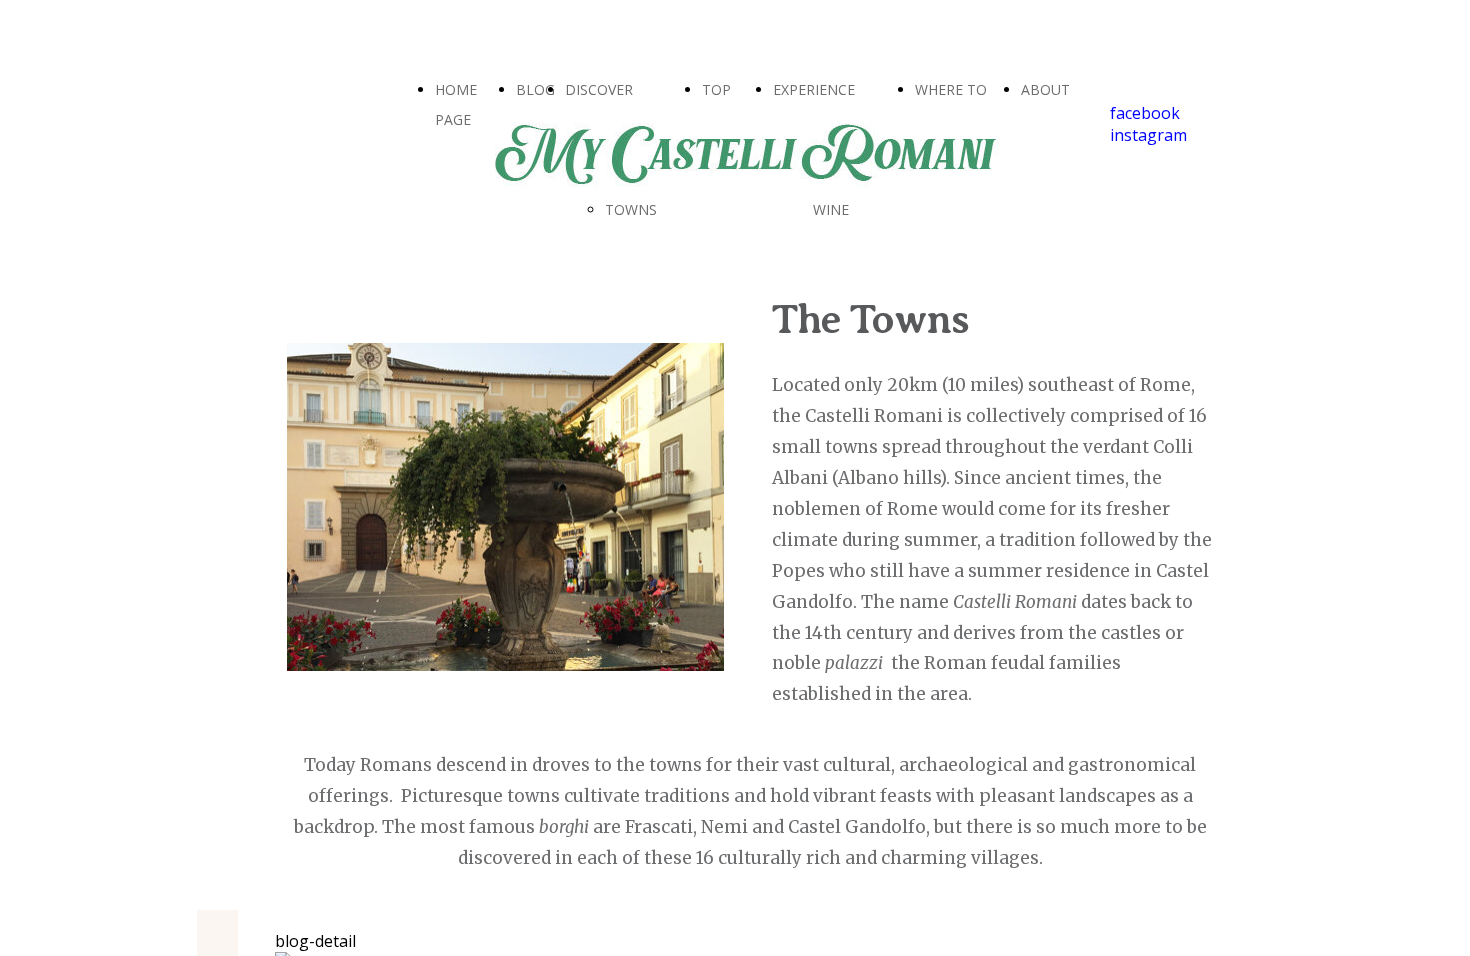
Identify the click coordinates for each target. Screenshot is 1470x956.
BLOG (535, 89)
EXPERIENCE (814, 89)
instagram (1148, 135)
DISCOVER (599, 89)
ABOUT (1045, 89)
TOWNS (631, 209)
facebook (1145, 113)
